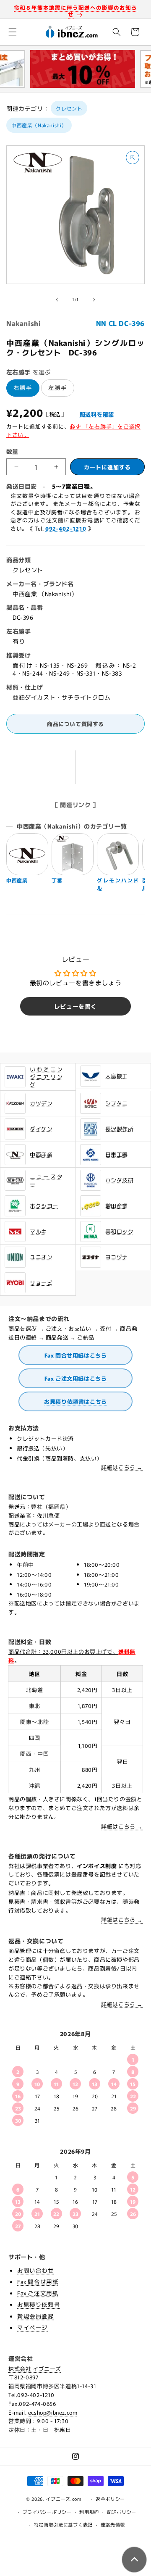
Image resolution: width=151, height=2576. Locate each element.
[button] (13, 32)
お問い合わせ (36, 2270)
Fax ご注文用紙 (38, 2293)
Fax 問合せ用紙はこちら (76, 1355)
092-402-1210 (66, 528)
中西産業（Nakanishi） (39, 125)
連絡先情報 (113, 2524)
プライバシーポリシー (47, 2512)
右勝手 (23, 387)
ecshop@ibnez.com (53, 2412)
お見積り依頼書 (39, 2304)
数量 (12, 451)
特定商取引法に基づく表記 (63, 2524)
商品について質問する (75, 724)
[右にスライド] (94, 300)
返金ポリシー (110, 2499)
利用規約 (89, 2512)
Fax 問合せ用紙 (38, 2281)
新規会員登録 (36, 2316)
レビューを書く (75, 1006)
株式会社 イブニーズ (35, 2369)
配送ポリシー (122, 2512)
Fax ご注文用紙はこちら (76, 1378)
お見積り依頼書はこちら (75, 1401)
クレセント (69, 108)
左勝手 (58, 387)
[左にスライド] (57, 300)
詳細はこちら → (122, 1467)
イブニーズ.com (64, 2499)
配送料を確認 (97, 414)
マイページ (33, 2327)
